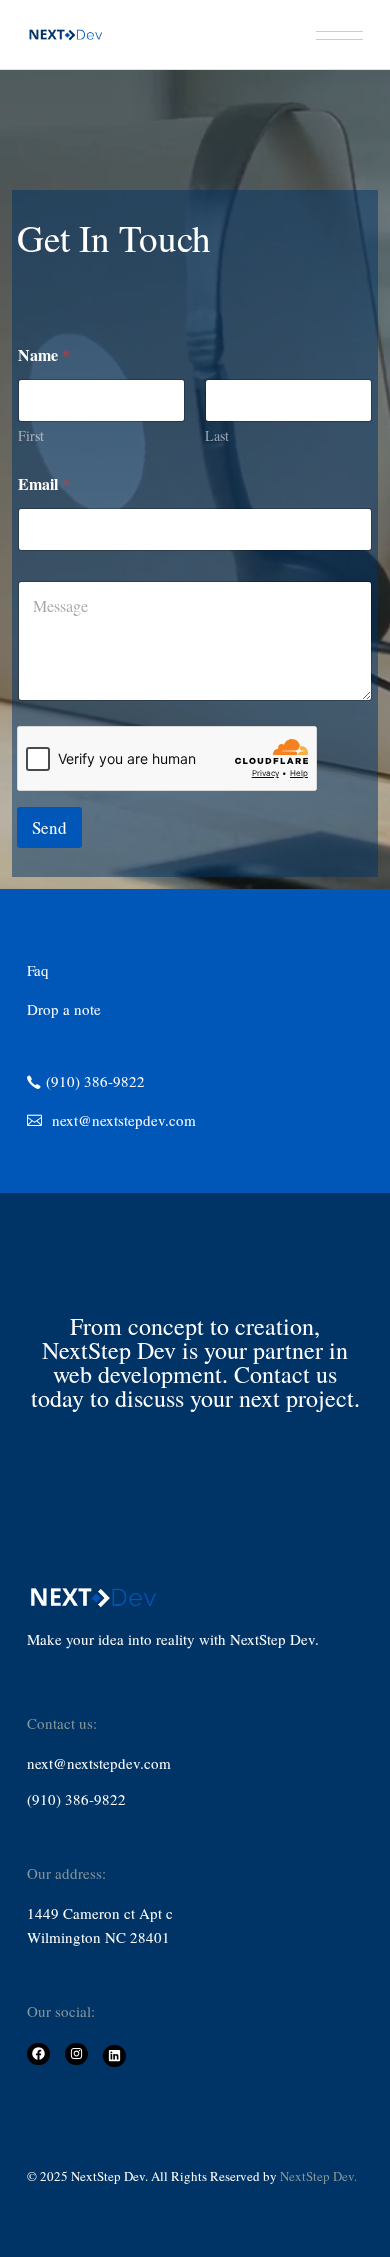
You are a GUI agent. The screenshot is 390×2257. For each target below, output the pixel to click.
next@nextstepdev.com (99, 1763)
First (31, 435)
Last (217, 435)
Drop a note (64, 1009)
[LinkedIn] (114, 2056)
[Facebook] (38, 2054)
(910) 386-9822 (76, 1799)
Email (44, 483)
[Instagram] (76, 2054)
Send (49, 827)
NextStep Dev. (318, 2176)
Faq (38, 970)
